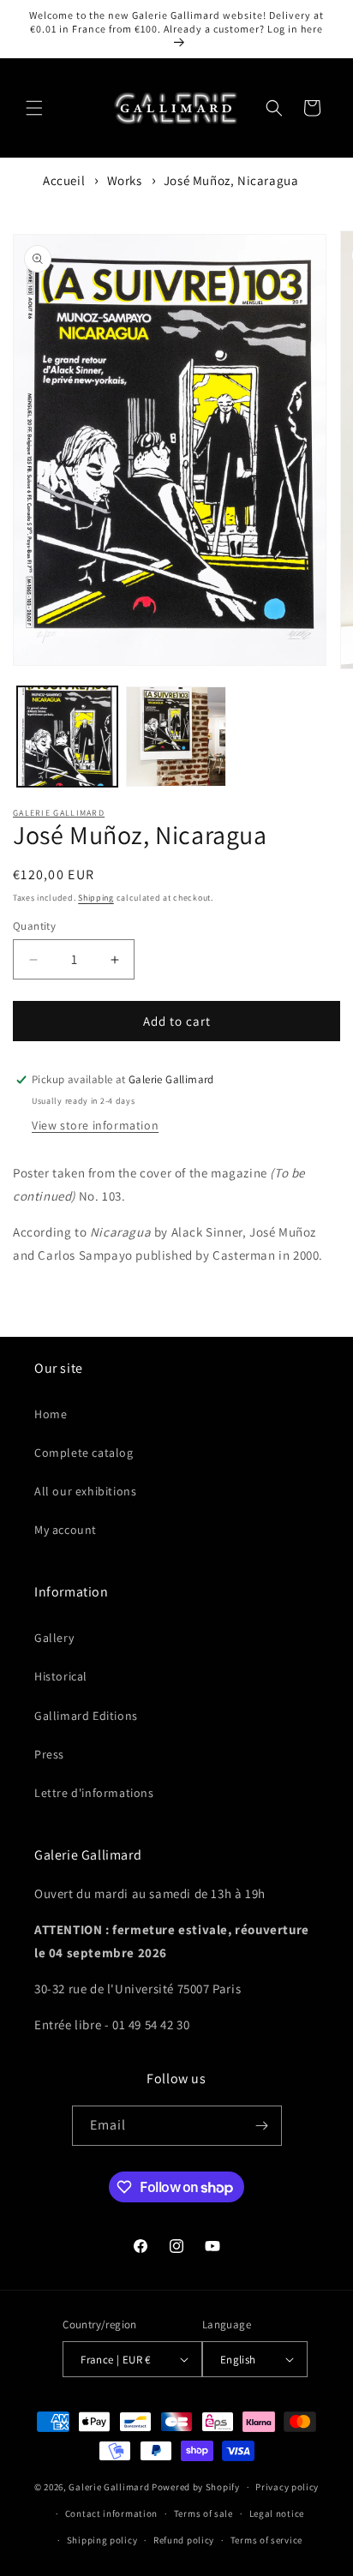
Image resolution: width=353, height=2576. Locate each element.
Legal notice (277, 2513)
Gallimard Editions (86, 1716)
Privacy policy (287, 2487)
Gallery (54, 1638)
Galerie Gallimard (59, 813)
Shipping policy (102, 2540)
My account (66, 1530)
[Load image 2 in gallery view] (176, 737)
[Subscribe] (262, 2126)
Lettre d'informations (94, 1793)
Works (125, 180)
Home (51, 1414)
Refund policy (184, 2540)
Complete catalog (84, 1453)
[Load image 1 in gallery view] (67, 737)
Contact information (111, 2513)
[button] (34, 108)
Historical (61, 1676)
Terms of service (266, 2540)
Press (49, 1754)
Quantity (34, 926)
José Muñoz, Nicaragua (231, 180)
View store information (95, 1125)
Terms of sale (203, 2513)
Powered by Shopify (196, 2487)
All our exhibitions (85, 1491)
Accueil (64, 180)
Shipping (96, 898)
